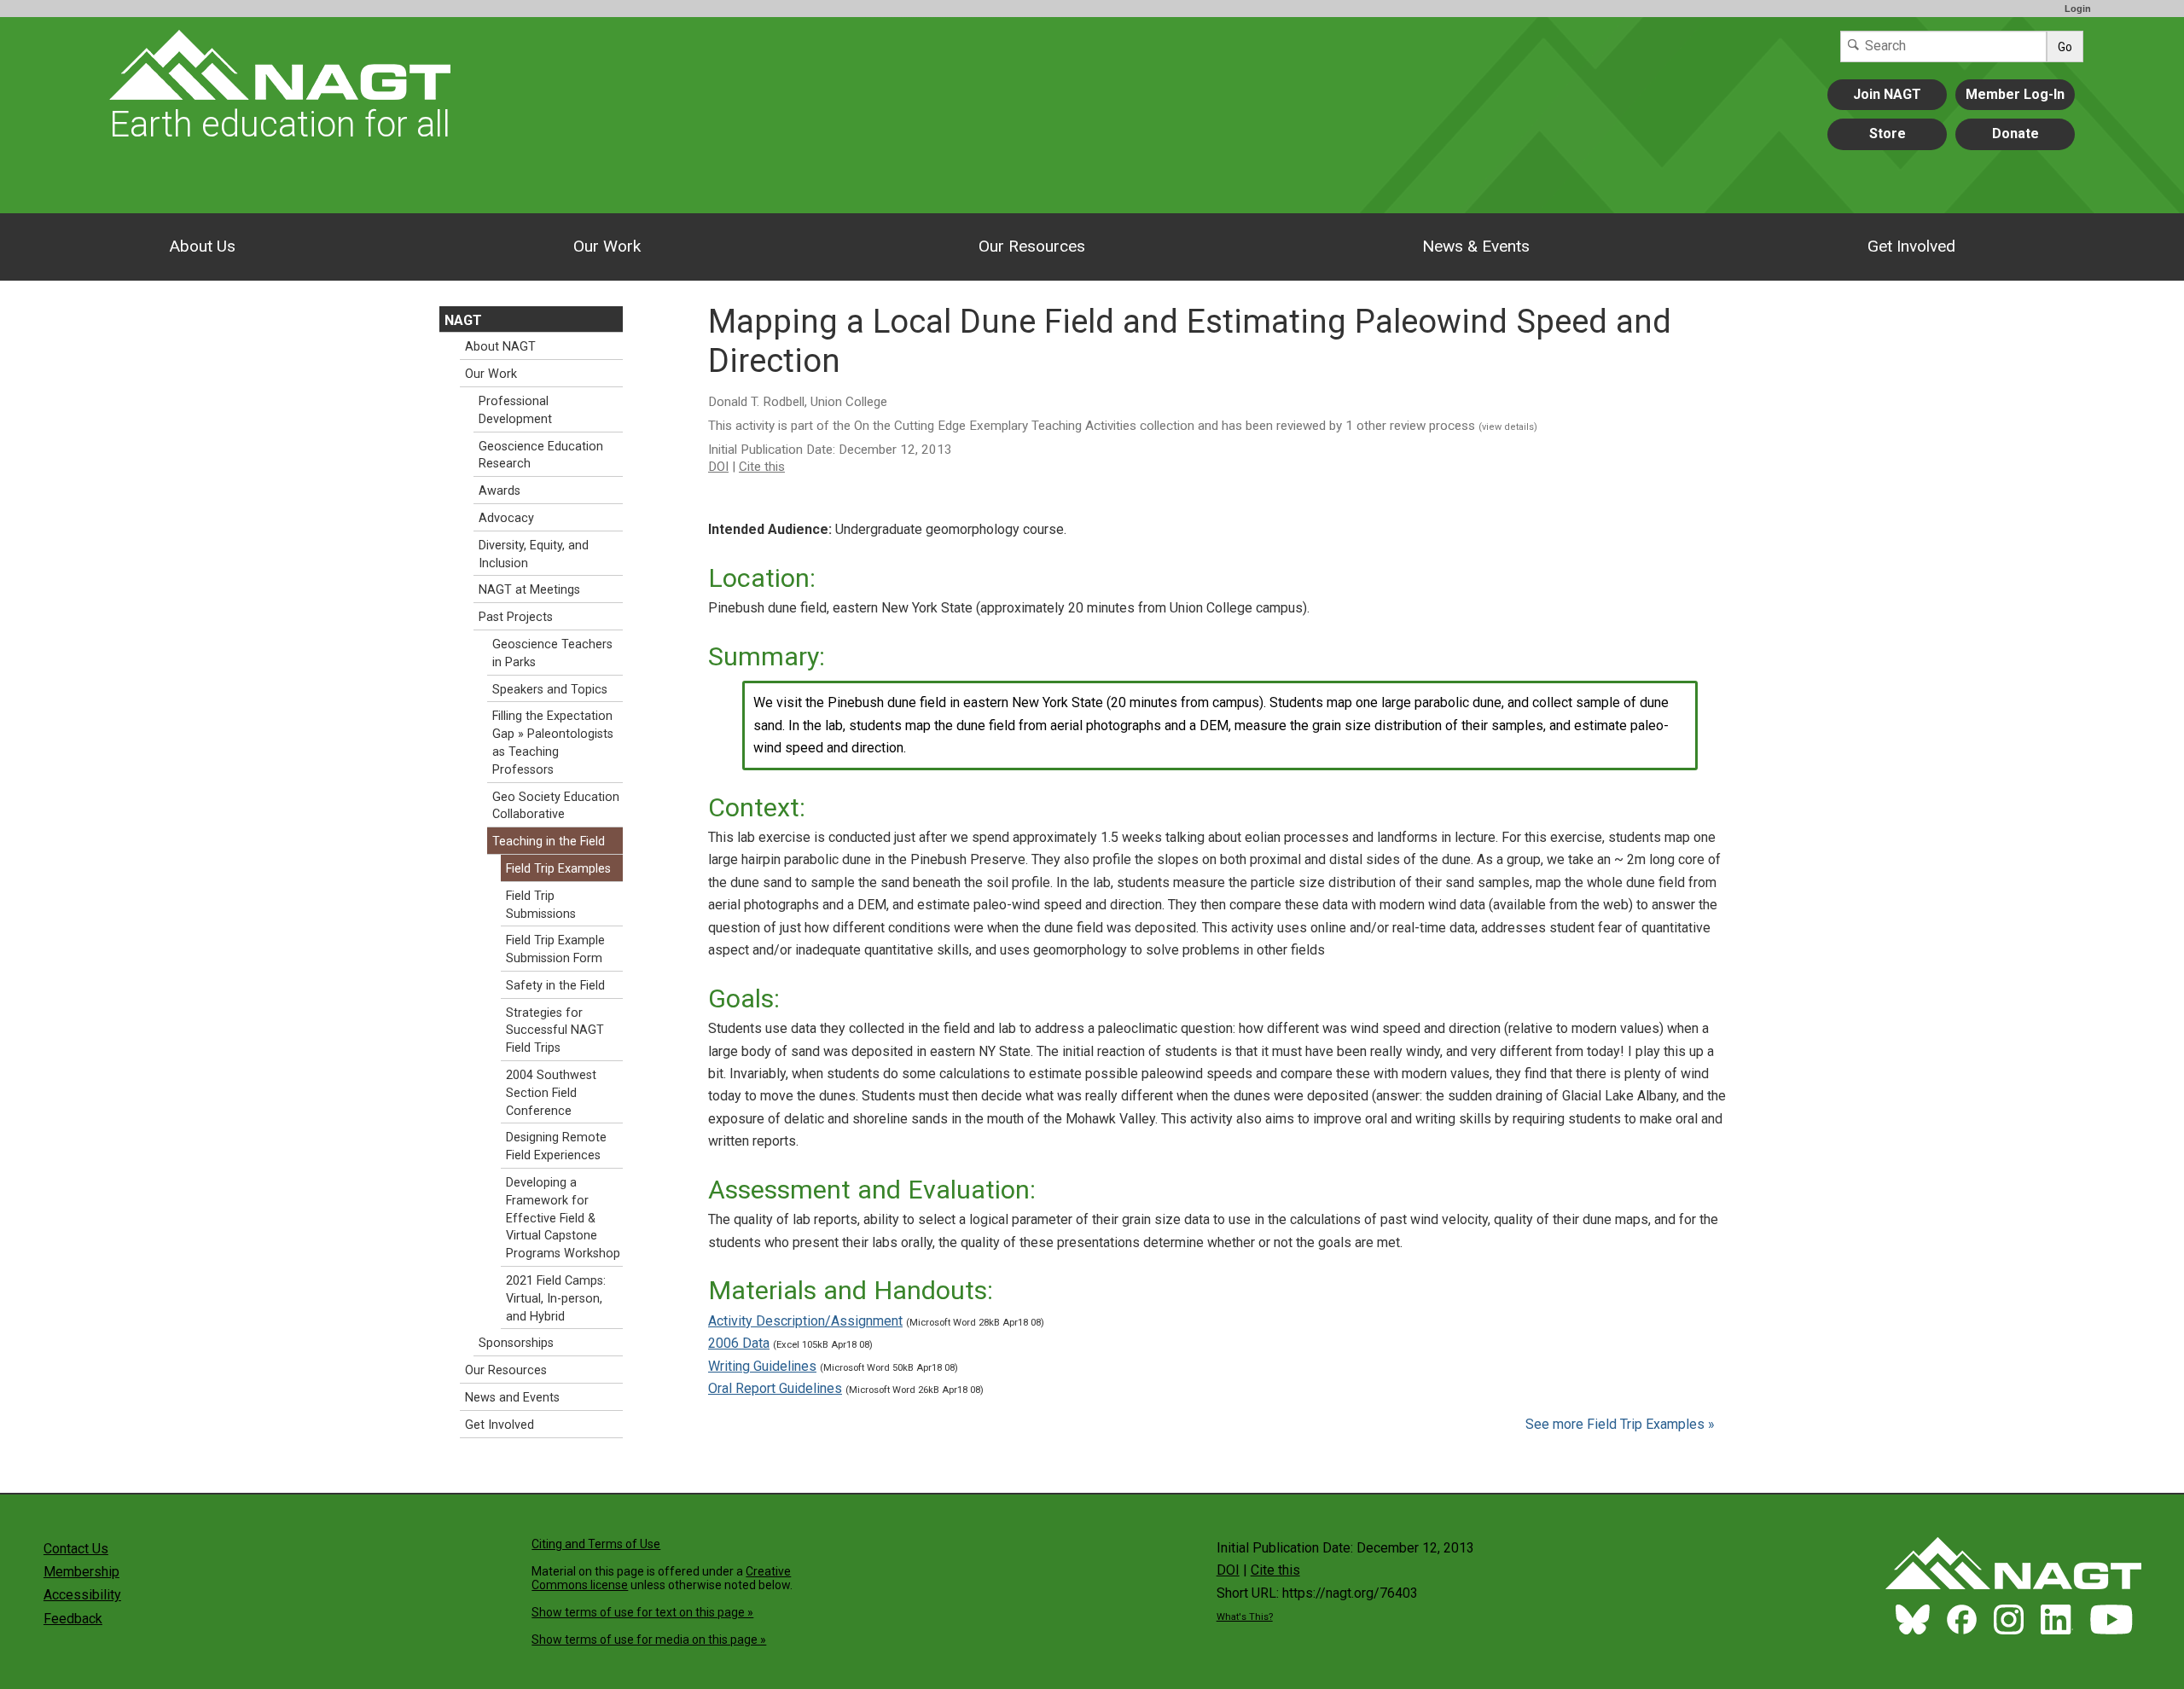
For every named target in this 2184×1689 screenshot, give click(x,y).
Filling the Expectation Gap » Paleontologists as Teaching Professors (553, 743)
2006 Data (739, 1343)
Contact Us (76, 1549)
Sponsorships (516, 1343)
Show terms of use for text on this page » (642, 1612)
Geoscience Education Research (541, 456)
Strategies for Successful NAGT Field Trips (555, 1031)
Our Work (607, 246)
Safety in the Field (555, 986)
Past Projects (516, 617)
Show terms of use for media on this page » (649, 1640)
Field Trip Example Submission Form (555, 949)
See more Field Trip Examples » (1620, 1424)
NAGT (463, 320)
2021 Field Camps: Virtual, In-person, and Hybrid (556, 1299)
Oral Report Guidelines (775, 1388)
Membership (81, 1572)
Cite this (762, 467)
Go (2065, 47)
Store (1888, 133)
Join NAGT (1887, 94)
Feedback (73, 1619)
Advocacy (506, 518)
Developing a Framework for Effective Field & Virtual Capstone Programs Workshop (563, 1218)
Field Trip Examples (558, 869)
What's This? (1245, 1617)
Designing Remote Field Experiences (556, 1146)
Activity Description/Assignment (805, 1321)
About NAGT (500, 347)
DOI (718, 467)
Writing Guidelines (762, 1366)
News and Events (512, 1398)
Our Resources (1032, 246)
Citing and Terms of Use (596, 1544)
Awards (500, 491)
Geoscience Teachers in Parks (552, 653)
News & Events (1476, 246)
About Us (202, 246)
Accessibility (82, 1595)
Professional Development (515, 410)
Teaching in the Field (549, 842)
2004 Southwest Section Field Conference (551, 1093)
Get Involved (1911, 246)
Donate (2016, 133)
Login (2078, 9)
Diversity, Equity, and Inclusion (534, 554)
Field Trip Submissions (541, 905)
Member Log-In (2015, 94)
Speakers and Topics (550, 690)
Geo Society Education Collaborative (556, 806)
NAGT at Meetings (529, 590)
